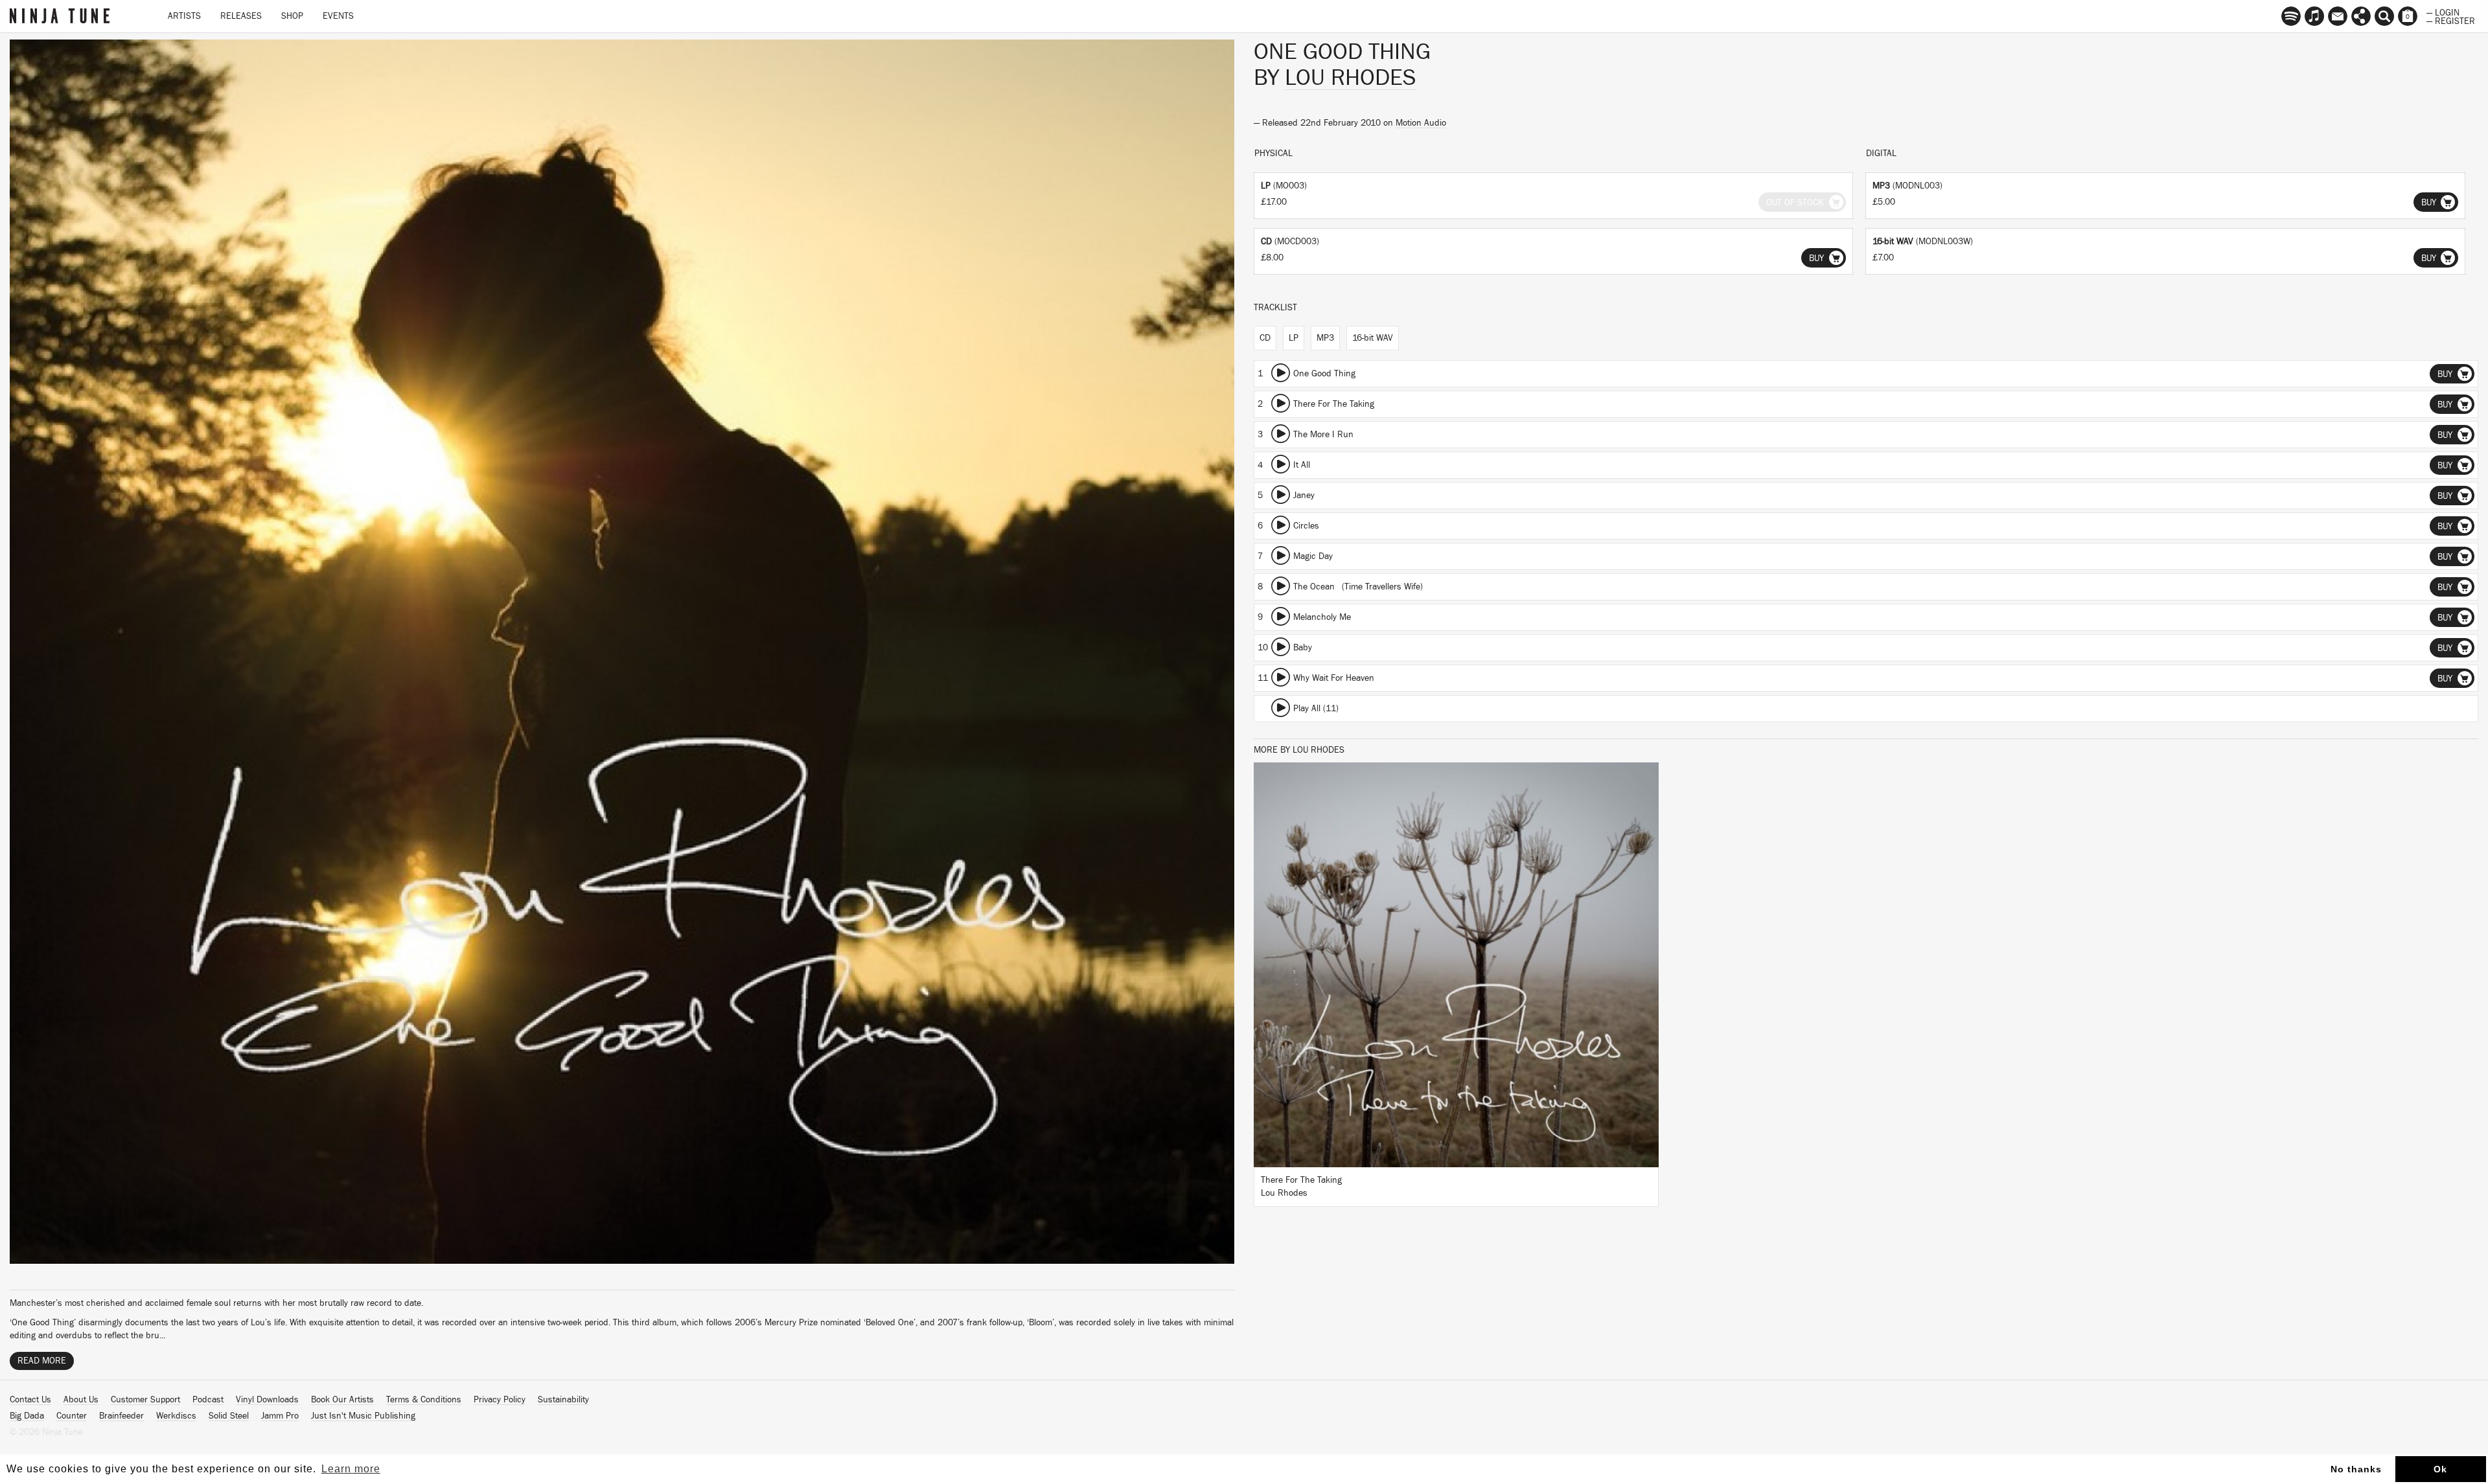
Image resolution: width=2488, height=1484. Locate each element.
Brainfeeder (121, 1416)
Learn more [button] (351, 1469)
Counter (72, 1416)
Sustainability (563, 1400)
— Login (2443, 12)
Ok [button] (2440, 1469)
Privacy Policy (500, 1400)
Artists (184, 16)
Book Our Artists (342, 1400)
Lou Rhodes (1350, 78)
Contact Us (30, 1400)
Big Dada (27, 1416)
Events (338, 16)
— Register (2451, 20)
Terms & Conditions (424, 1400)
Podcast (208, 1400)
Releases (241, 16)
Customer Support (145, 1400)
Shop (292, 16)
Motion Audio (1421, 123)
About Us (81, 1400)
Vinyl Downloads (267, 1400)
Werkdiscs (176, 1416)
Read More (42, 1361)
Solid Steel (229, 1416)
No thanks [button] (2356, 1469)
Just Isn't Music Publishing (363, 1416)
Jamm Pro (280, 1416)
